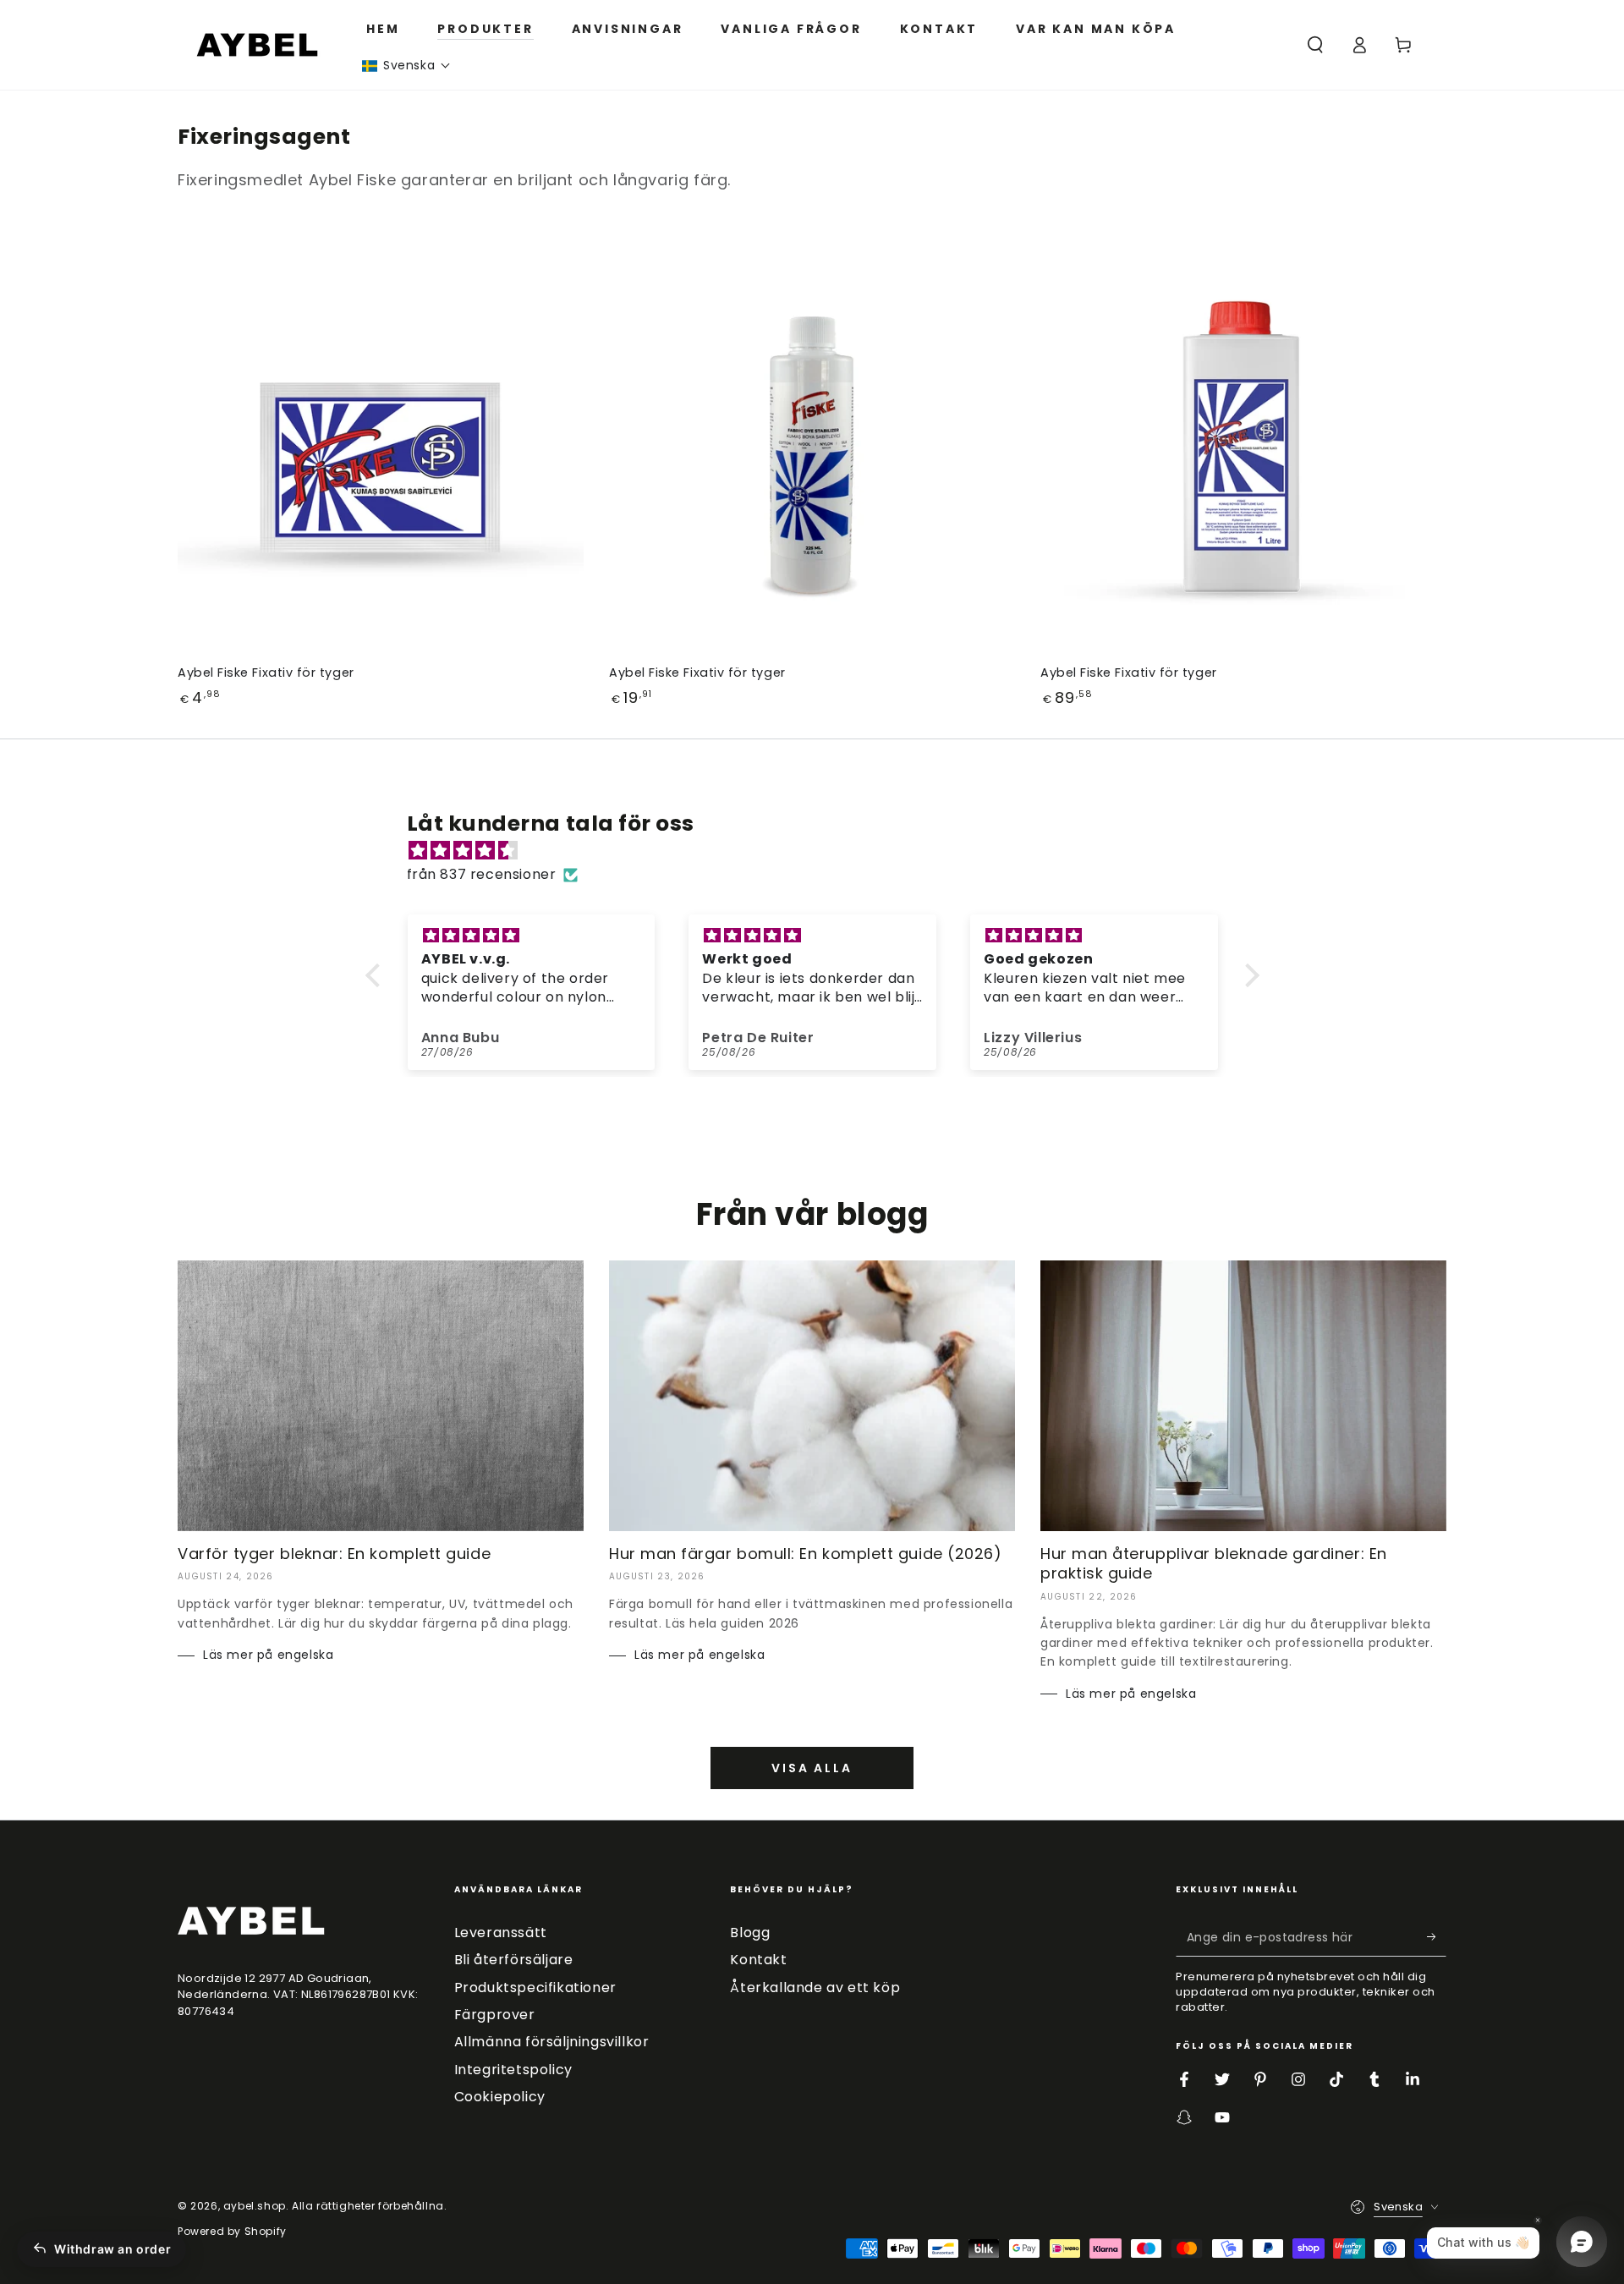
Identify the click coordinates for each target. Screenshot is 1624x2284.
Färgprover (495, 2015)
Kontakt (758, 1960)
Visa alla (812, 1768)
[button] (406, 66)
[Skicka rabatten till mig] (1437, 1937)
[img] (821, 851)
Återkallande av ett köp (815, 1988)
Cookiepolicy (500, 2097)
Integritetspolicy (513, 2070)
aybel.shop (255, 2206)
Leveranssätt (501, 1933)
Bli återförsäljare (514, 1960)
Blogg (750, 1933)
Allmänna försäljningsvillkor (552, 2042)
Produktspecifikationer (535, 1988)
